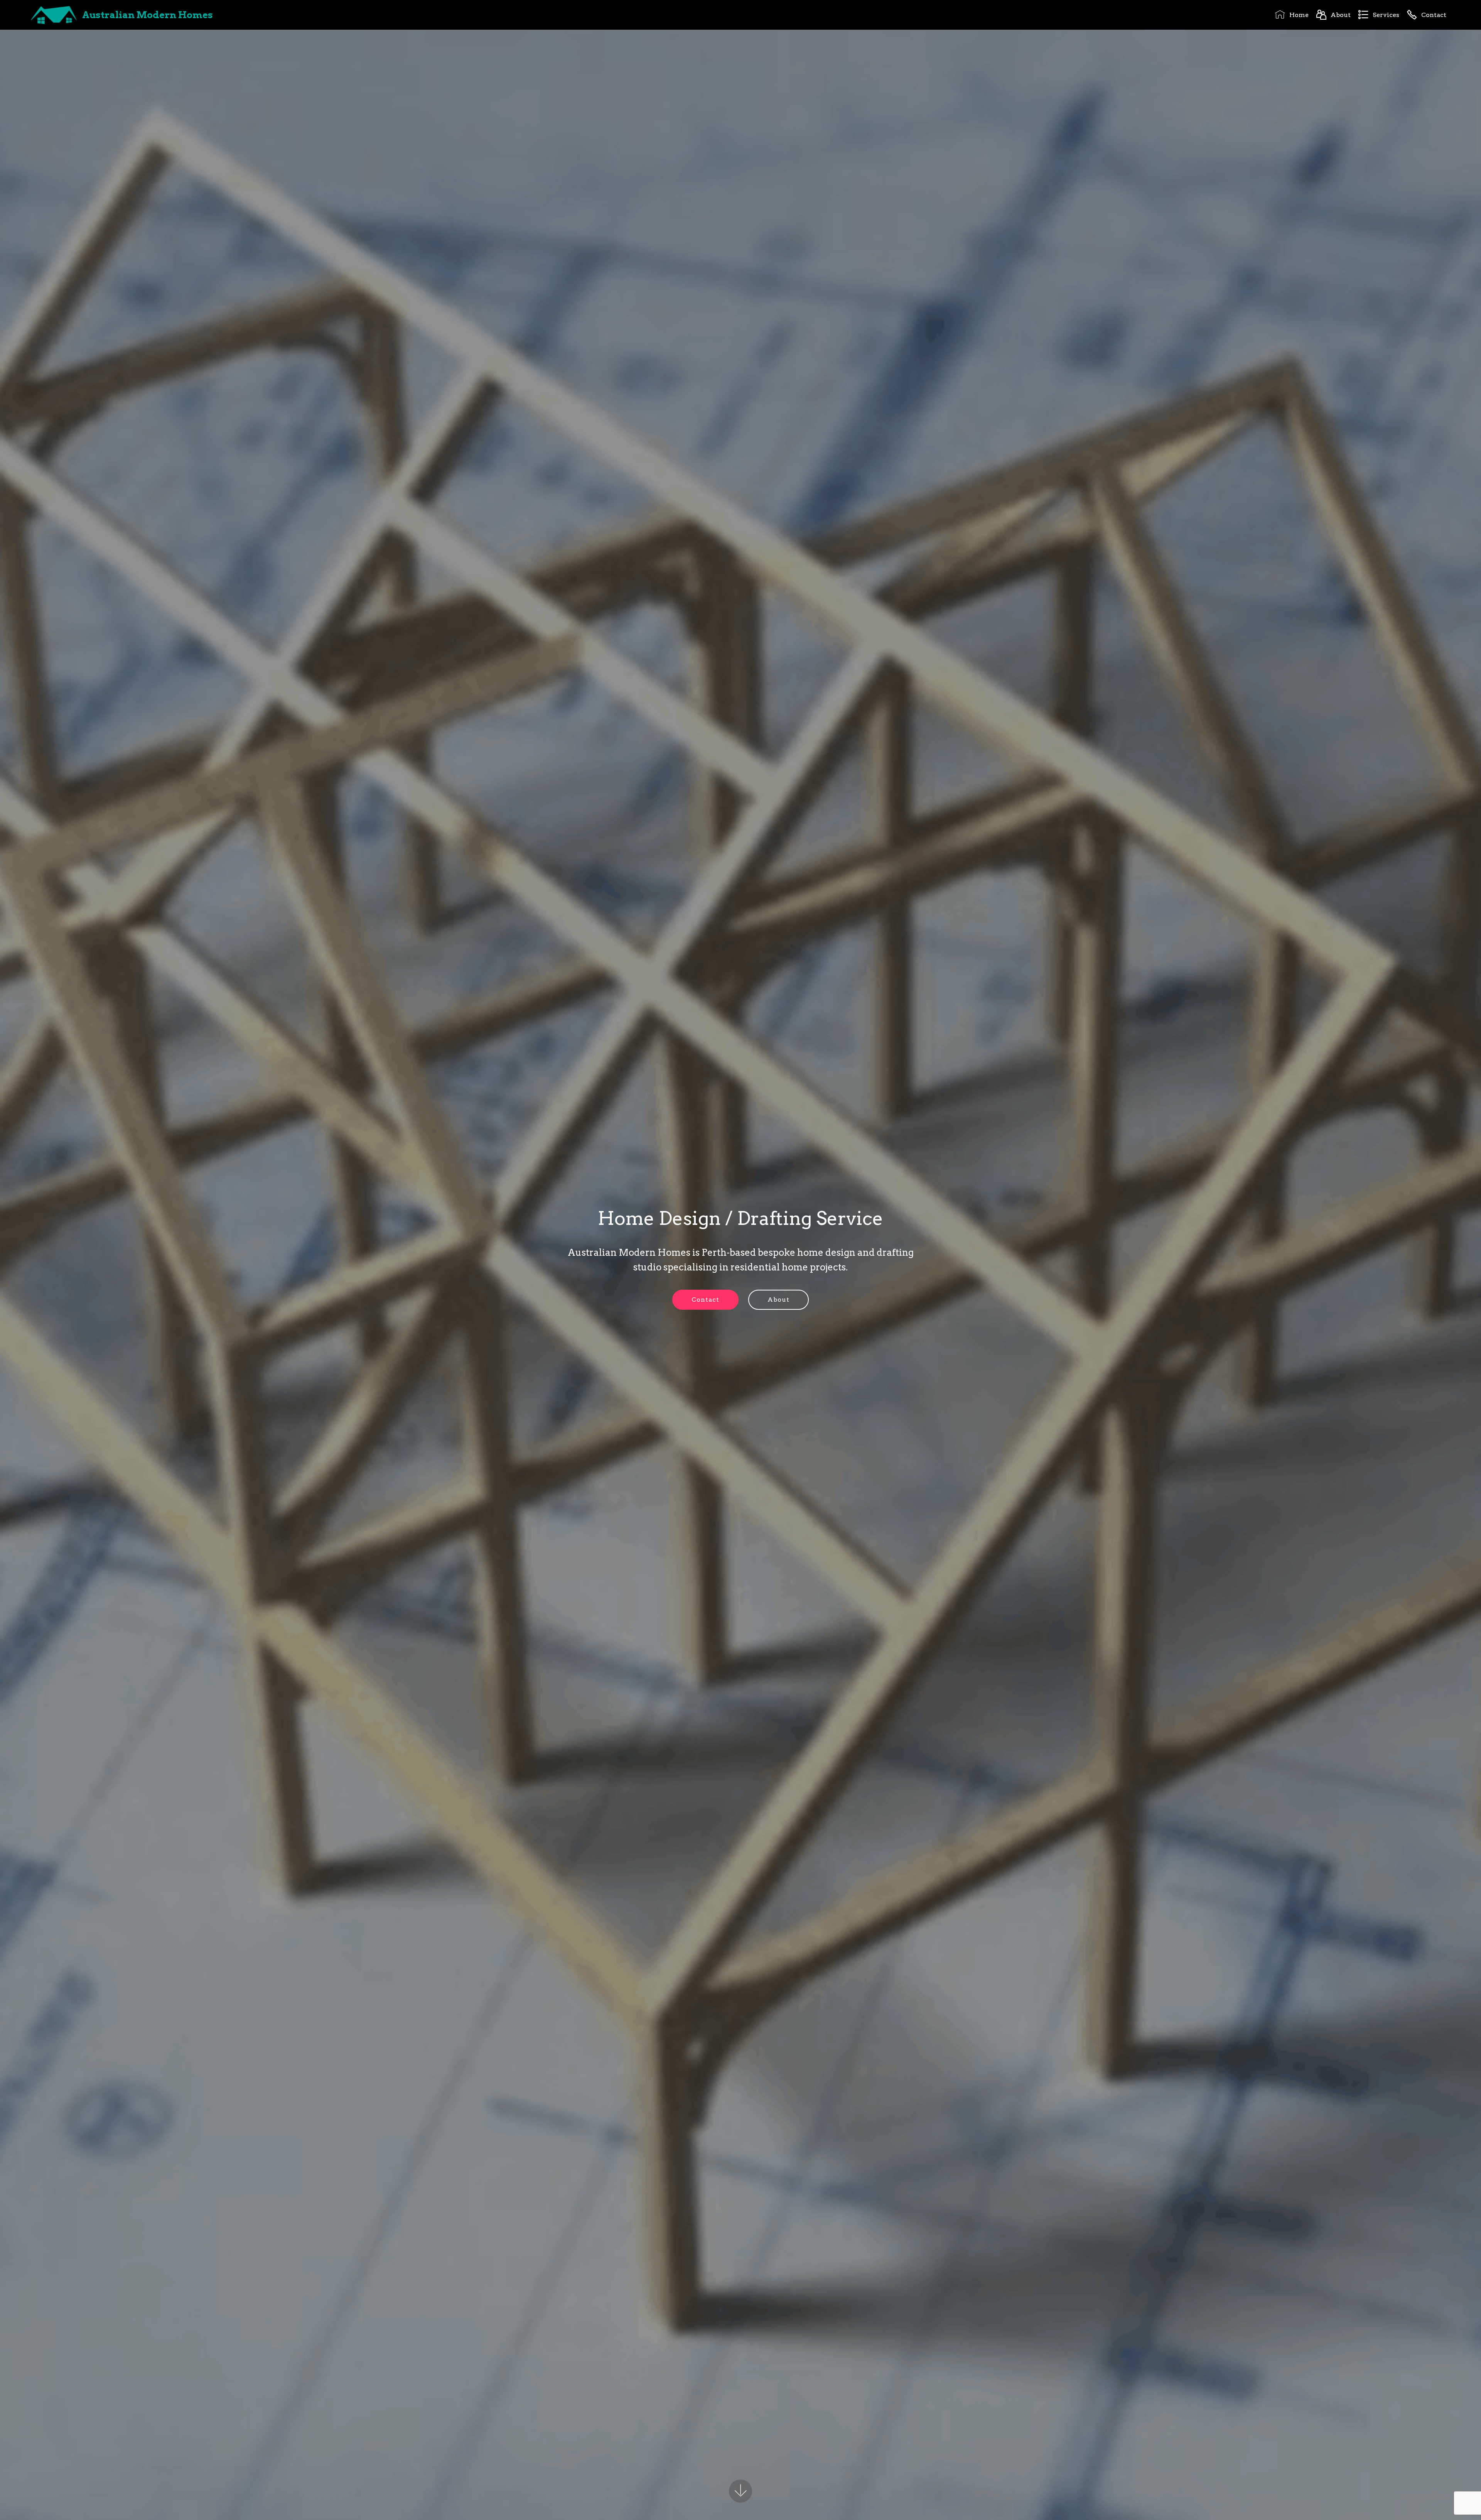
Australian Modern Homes (148, 15)
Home (1299, 15)
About (1340, 15)
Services (1386, 15)
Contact (1434, 15)
